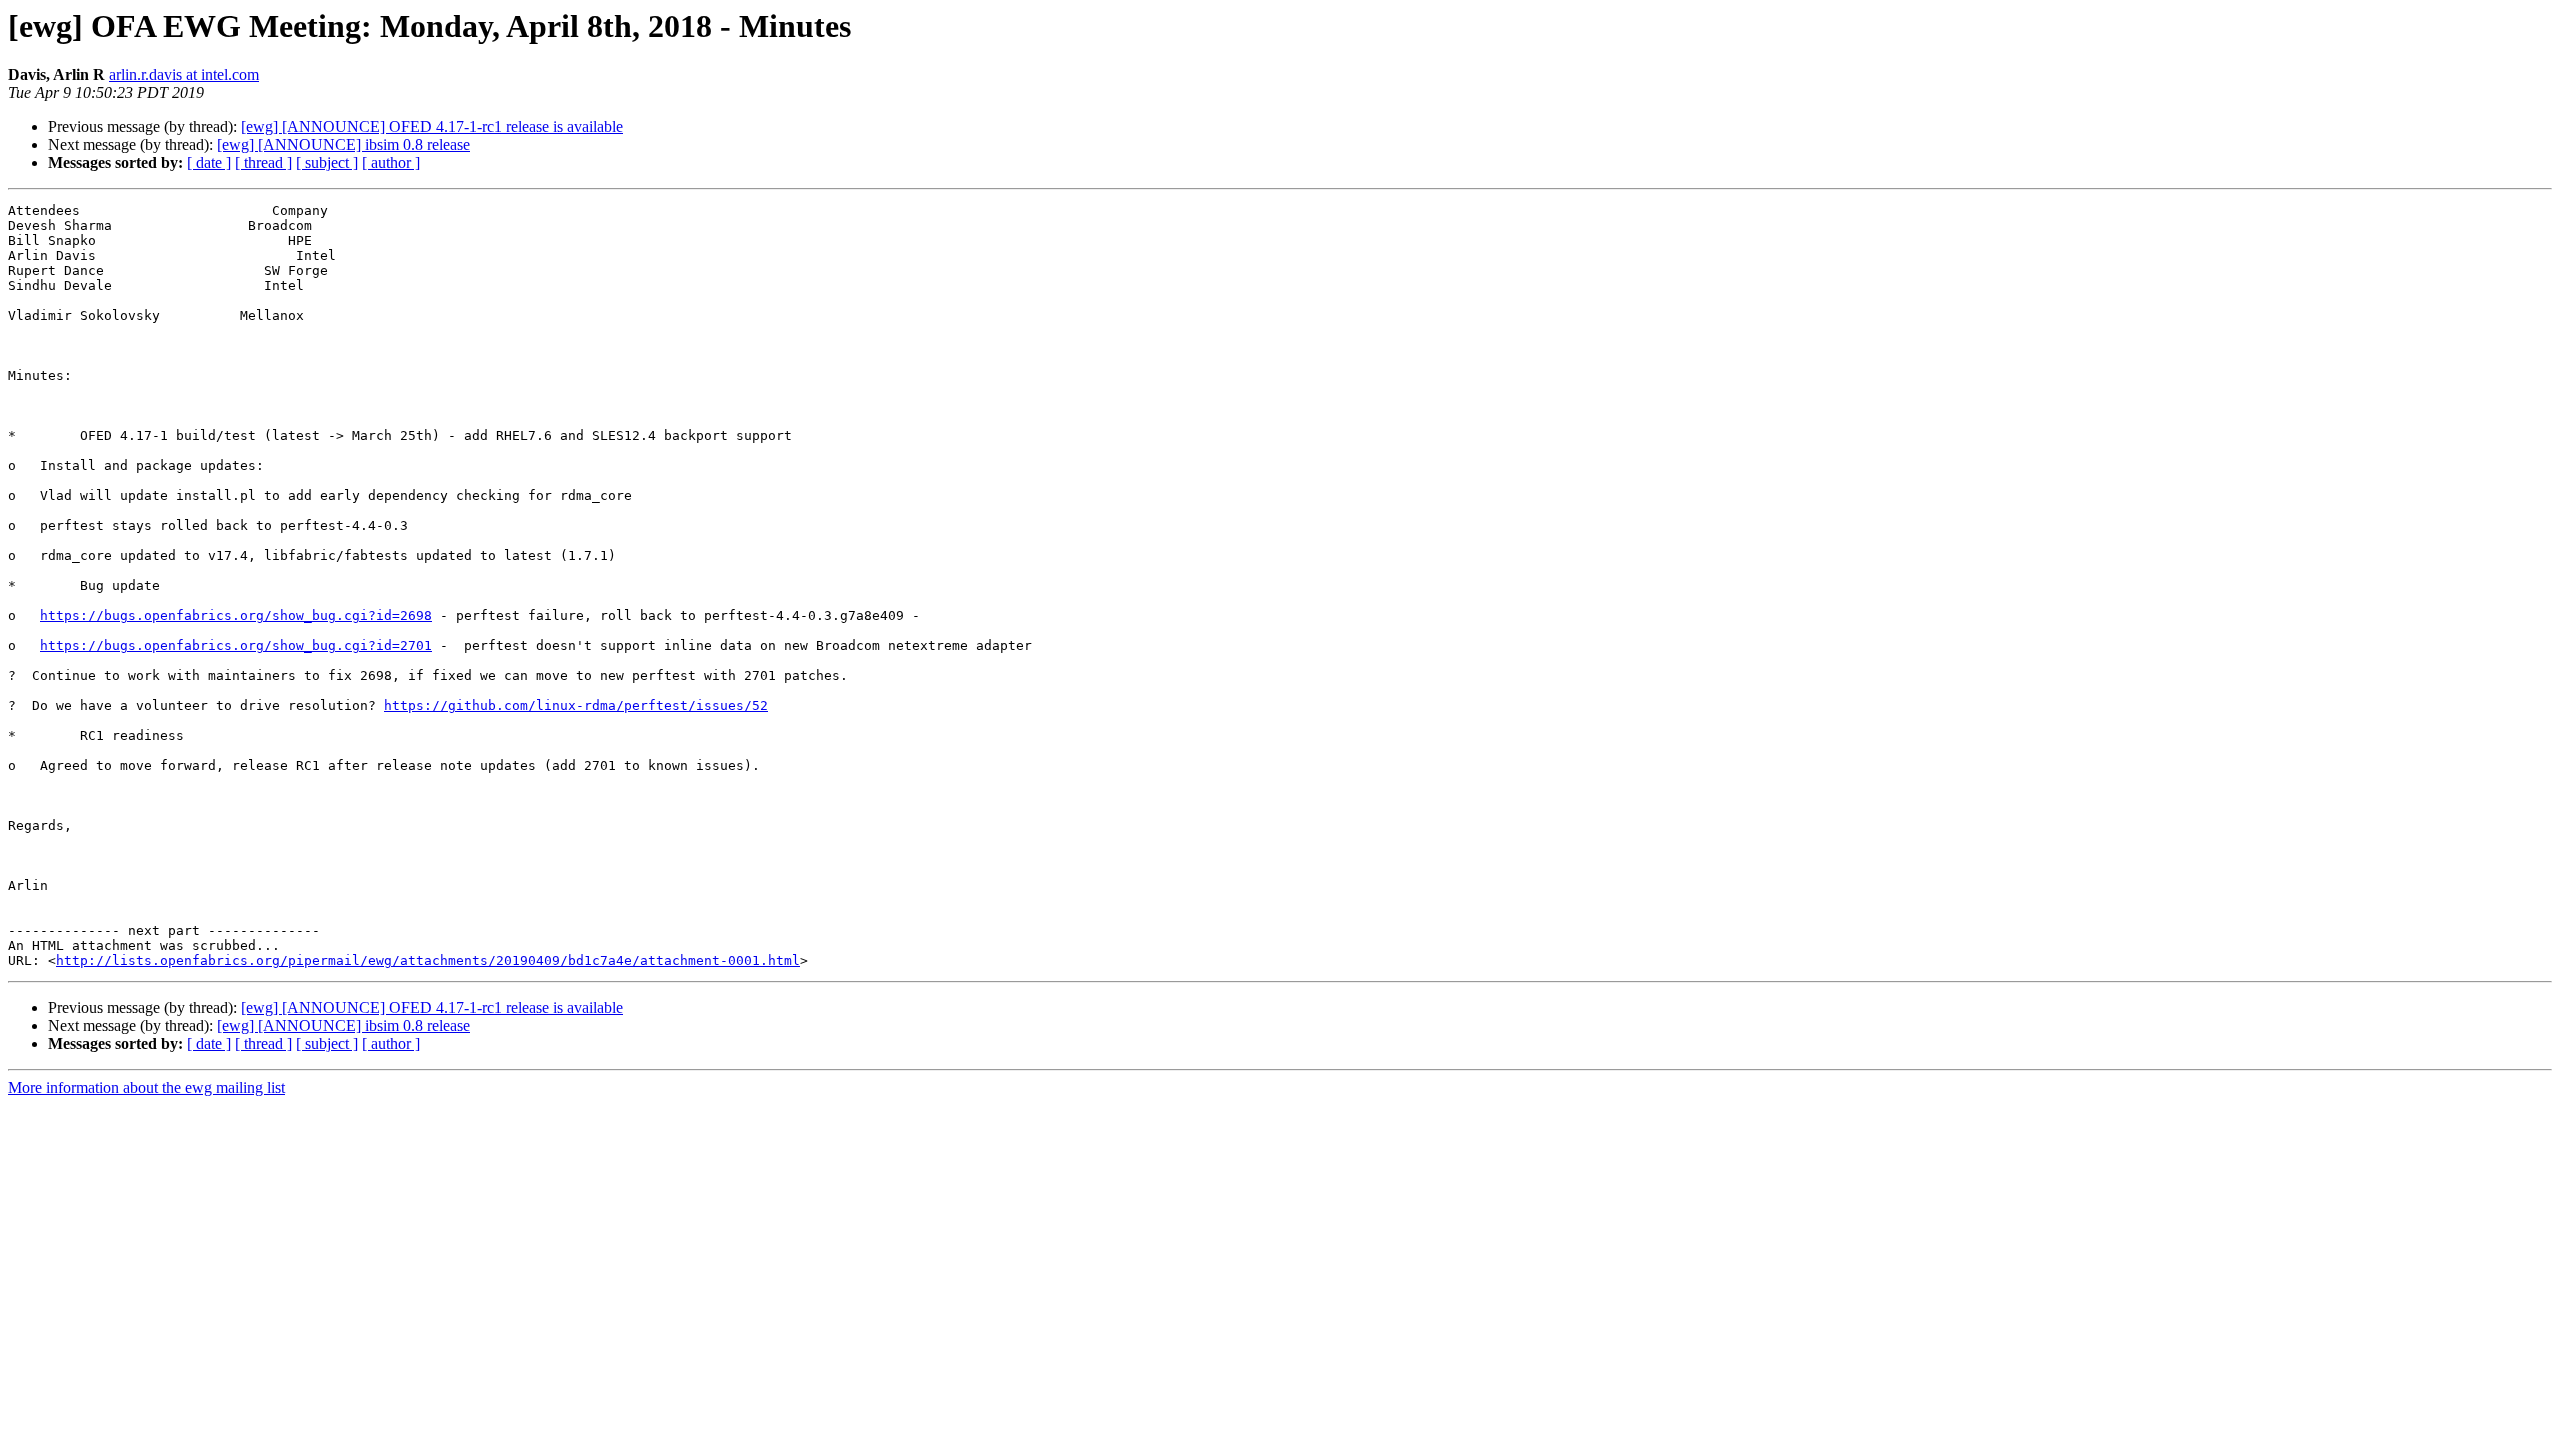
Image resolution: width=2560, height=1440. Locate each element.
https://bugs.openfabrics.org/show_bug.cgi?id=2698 (236, 615)
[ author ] (391, 162)
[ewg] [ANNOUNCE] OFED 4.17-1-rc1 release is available (432, 126)
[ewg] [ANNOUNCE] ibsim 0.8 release (343, 144)
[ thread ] (263, 162)
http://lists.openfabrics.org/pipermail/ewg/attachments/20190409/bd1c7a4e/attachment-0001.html (428, 960)
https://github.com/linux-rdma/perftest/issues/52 (576, 705)
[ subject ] (327, 162)
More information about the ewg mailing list (146, 1087)
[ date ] (209, 162)
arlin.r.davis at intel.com (184, 74)
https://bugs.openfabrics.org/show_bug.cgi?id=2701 (236, 645)
